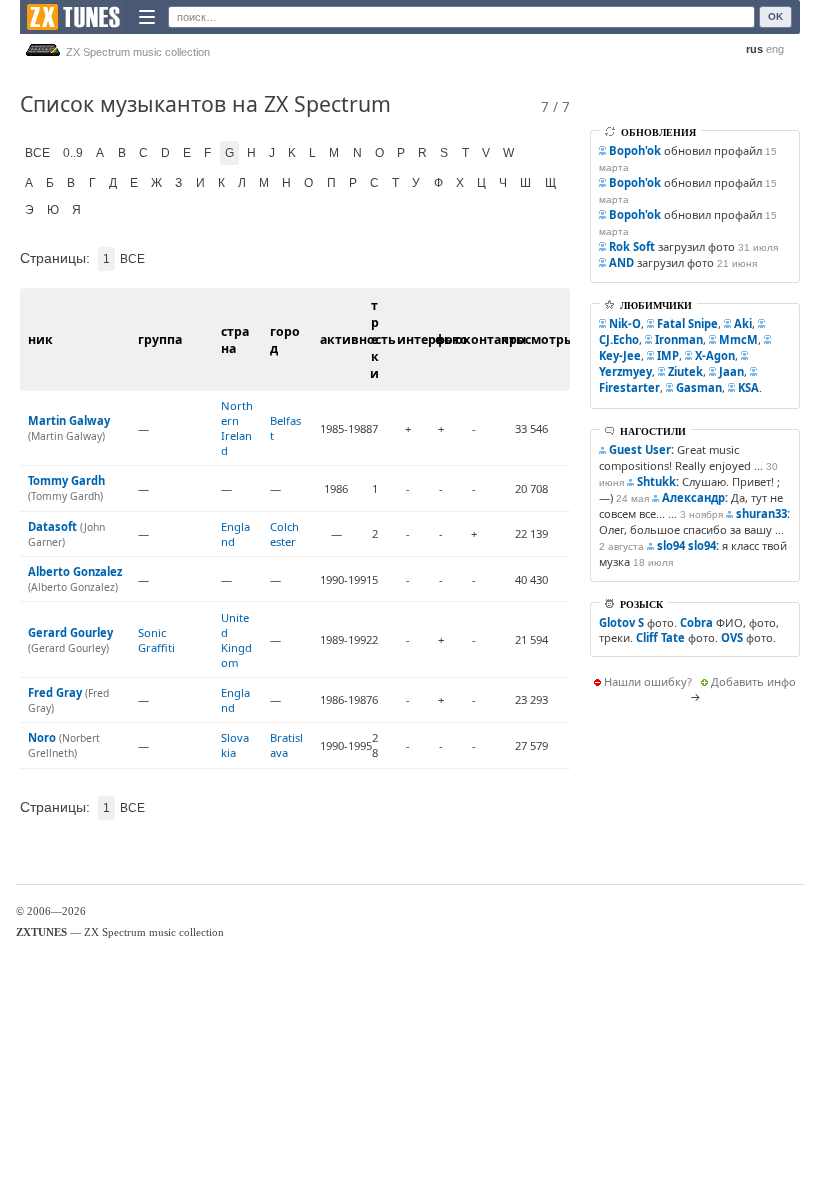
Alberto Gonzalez (75, 571)
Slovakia (235, 745)
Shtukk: (658, 481)
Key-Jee (620, 355)
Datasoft (52, 526)
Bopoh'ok (635, 150)
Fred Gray (55, 692)
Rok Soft (632, 246)
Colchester (284, 534)
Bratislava (286, 745)
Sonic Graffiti (156, 640)
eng (775, 49)
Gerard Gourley (70, 632)
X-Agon (715, 355)
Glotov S (621, 622)
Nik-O (625, 323)
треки (374, 339)
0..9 (73, 153)
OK (775, 16)
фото (451, 339)
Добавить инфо (753, 681)
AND (621, 262)
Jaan (731, 371)
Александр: (695, 497)
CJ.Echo (619, 339)
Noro (42, 737)
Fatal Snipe (687, 323)
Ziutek (685, 371)
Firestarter (629, 387)
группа (160, 339)
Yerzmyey (625, 371)
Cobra (696, 622)
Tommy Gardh (66, 480)
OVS (732, 637)
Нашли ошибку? (648, 681)
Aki (743, 323)
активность (358, 339)
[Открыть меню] (147, 17)
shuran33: (763, 513)
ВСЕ (37, 153)
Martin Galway (69, 420)
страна (235, 340)
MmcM (738, 339)
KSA (748, 387)
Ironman (679, 339)
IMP (668, 355)
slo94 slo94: (688, 545)
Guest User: (641, 449)
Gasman (699, 387)
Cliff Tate (660, 637)
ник (40, 339)
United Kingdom (236, 640)
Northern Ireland (237, 428)
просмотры (537, 339)
